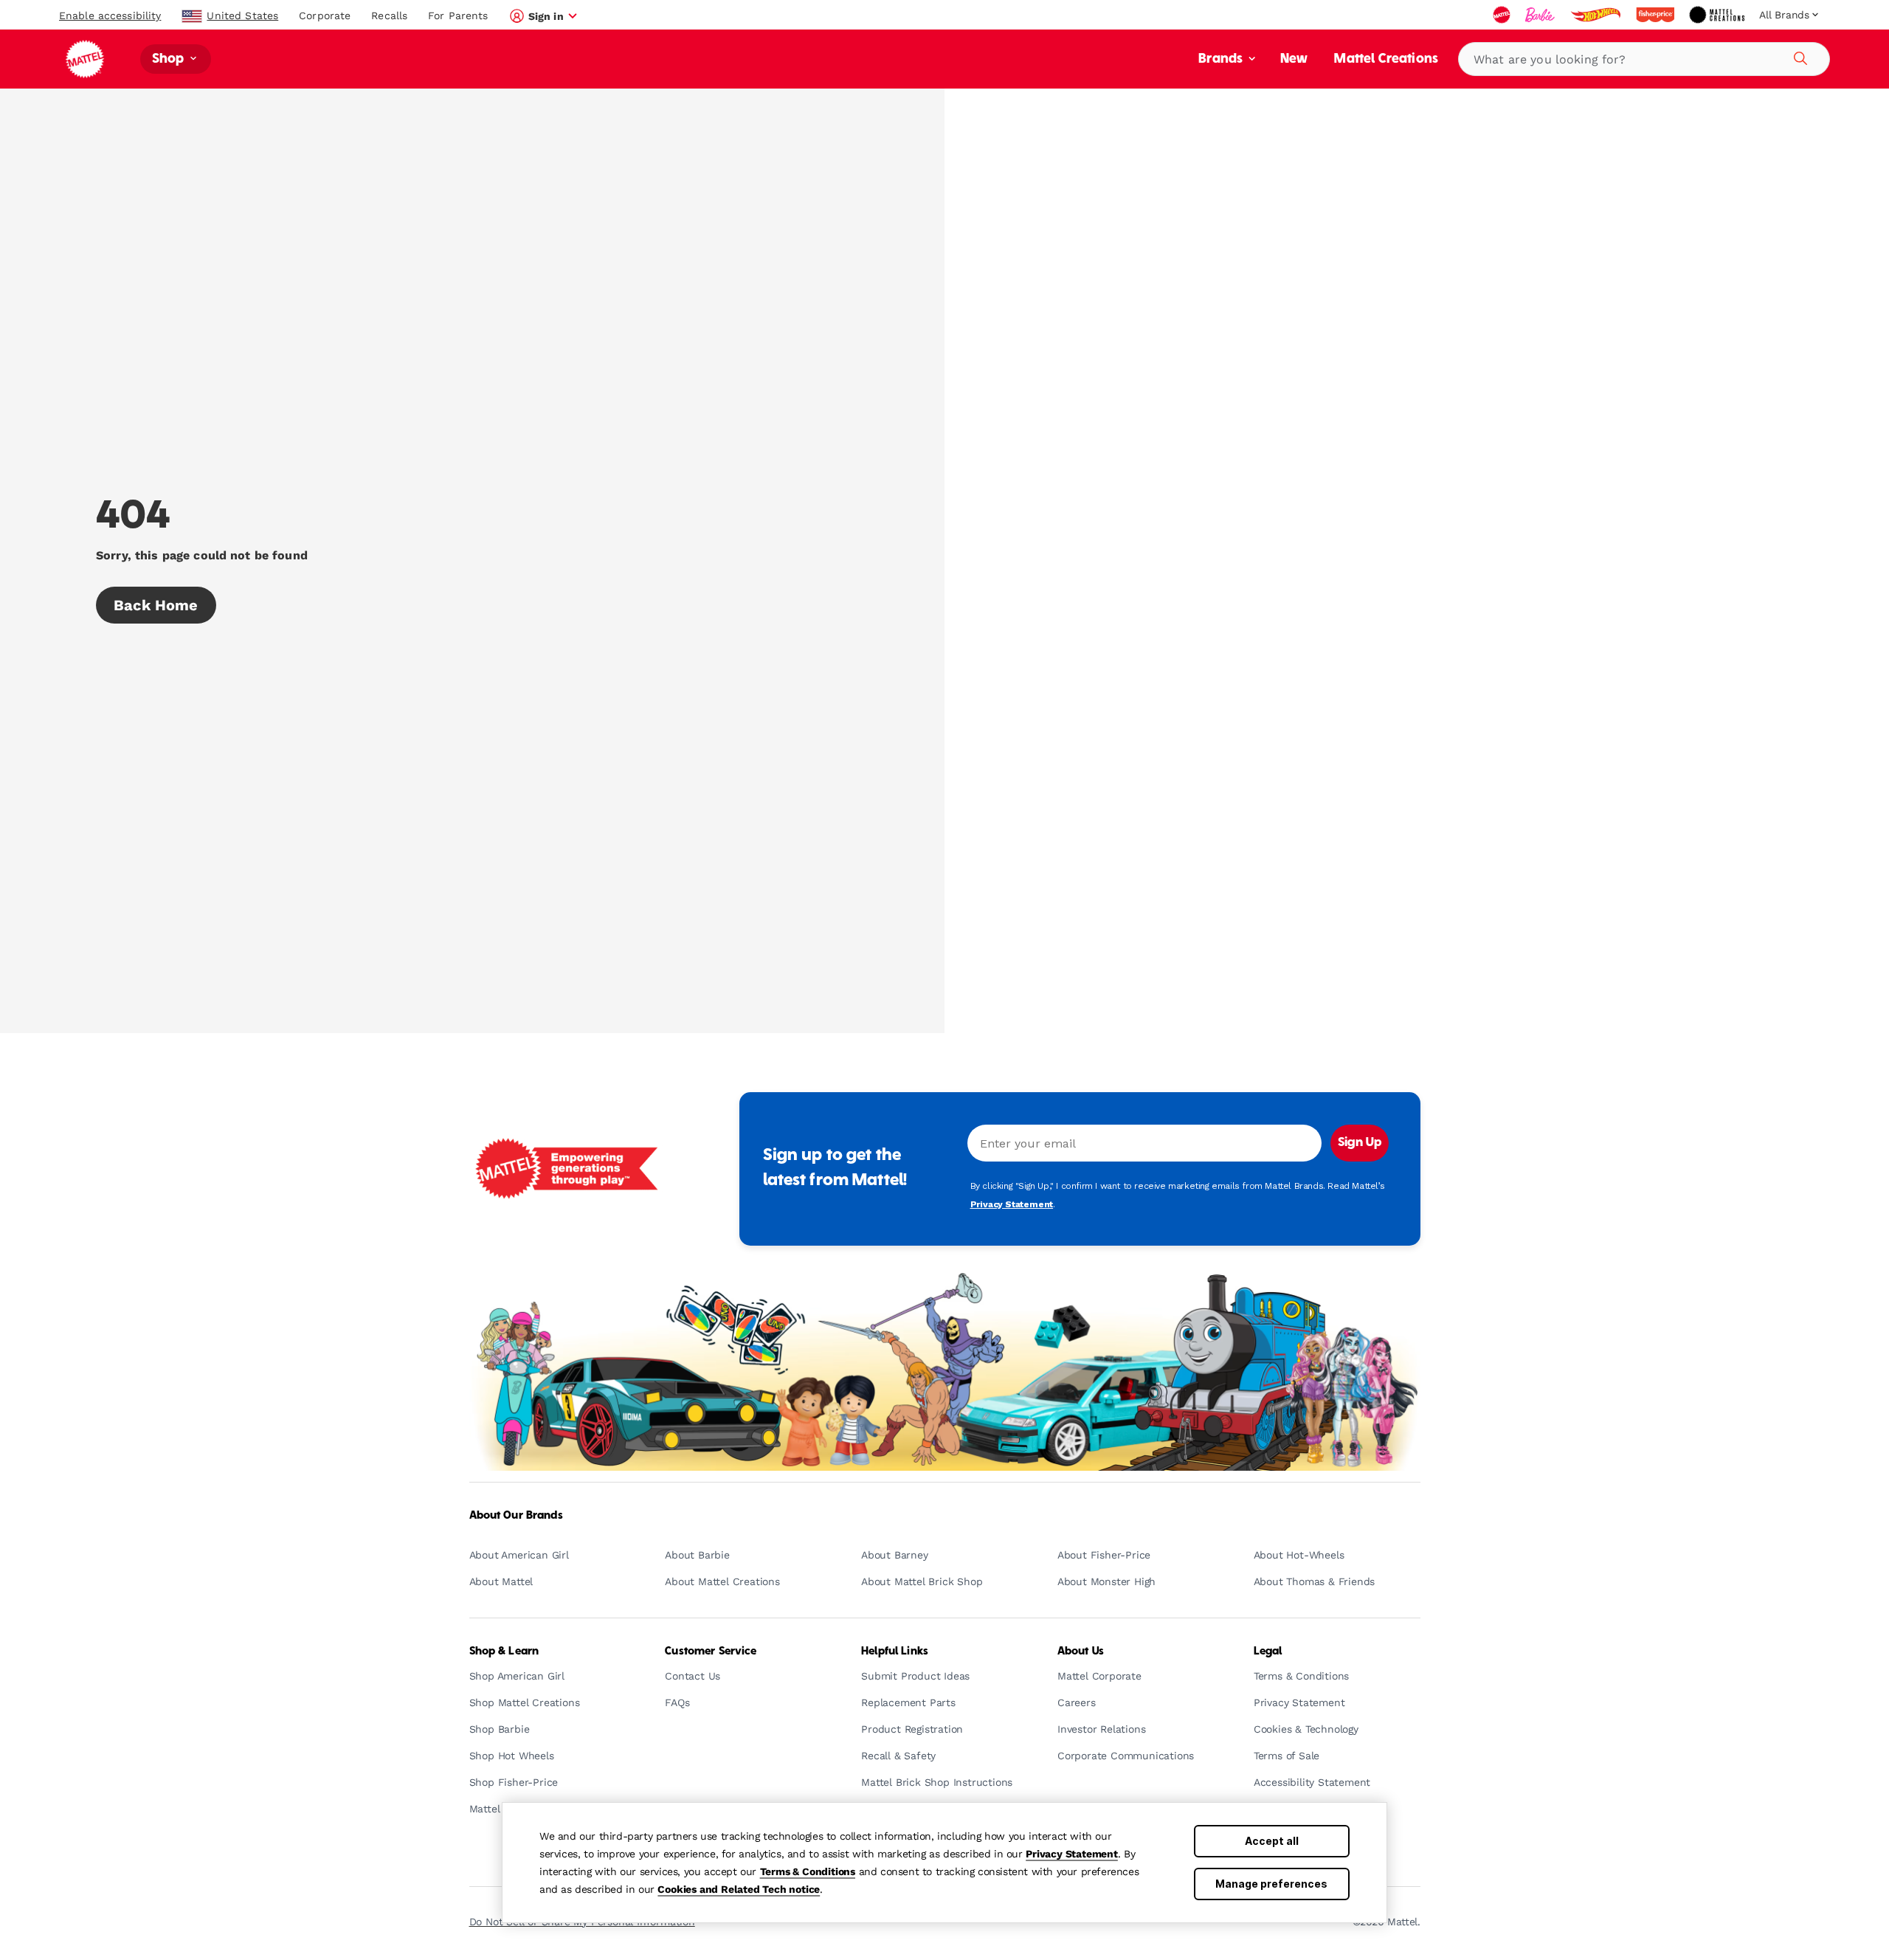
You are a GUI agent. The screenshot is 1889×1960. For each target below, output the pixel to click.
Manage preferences (1271, 1884)
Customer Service (711, 1652)
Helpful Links (895, 1652)
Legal (1268, 1652)
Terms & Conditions (808, 1871)
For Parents (458, 15)
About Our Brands (516, 1516)
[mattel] (1503, 15)
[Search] (1798, 56)
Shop (170, 59)
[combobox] (1644, 59)
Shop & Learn (504, 1652)
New (1294, 59)
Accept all (1272, 1841)
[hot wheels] (1597, 15)
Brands (1222, 59)
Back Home (156, 605)
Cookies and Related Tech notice (739, 1889)
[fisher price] (1657, 15)
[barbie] (1541, 15)
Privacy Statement (1072, 1854)
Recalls (389, 15)
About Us (1081, 1652)
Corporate (325, 15)
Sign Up (1360, 1143)
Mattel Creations (1386, 59)
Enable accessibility (110, 15)
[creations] (1718, 15)
